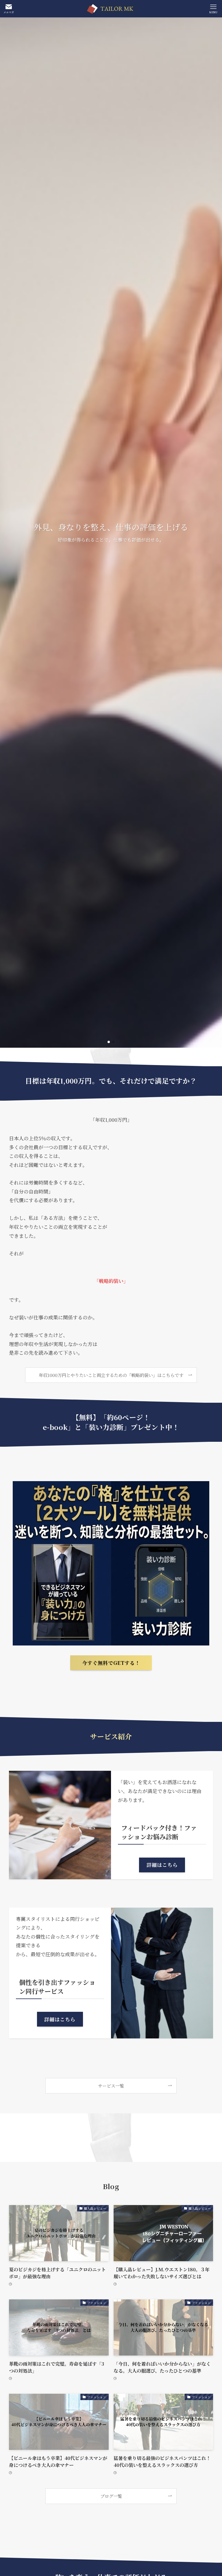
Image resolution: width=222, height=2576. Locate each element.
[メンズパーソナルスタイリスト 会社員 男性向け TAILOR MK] (111, 9)
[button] (109, 1042)
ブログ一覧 (111, 2496)
